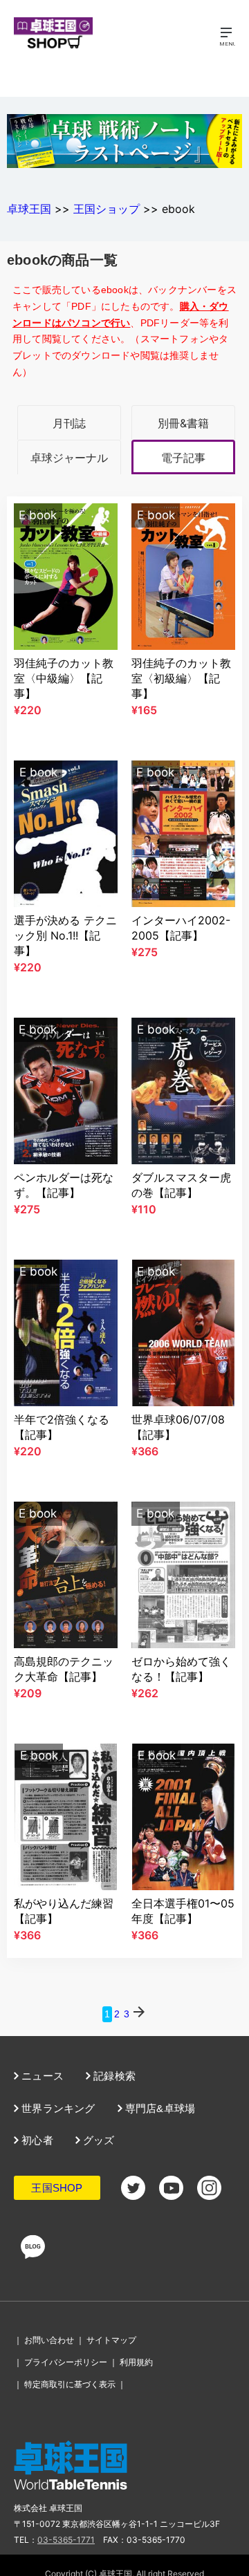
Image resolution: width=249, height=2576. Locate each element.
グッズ (98, 2140)
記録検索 (113, 2076)
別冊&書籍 (183, 423)
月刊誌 (69, 423)
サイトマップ (111, 2340)
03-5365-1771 (66, 2540)
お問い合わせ (49, 2340)
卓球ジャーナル (69, 458)
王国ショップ (107, 209)
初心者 (36, 2140)
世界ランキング (57, 2108)
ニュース (41, 2076)
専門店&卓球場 (159, 2108)
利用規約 (136, 2362)
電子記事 (183, 458)
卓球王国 (29, 209)
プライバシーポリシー (66, 2362)
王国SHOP (57, 2188)
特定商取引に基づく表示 (70, 2384)
